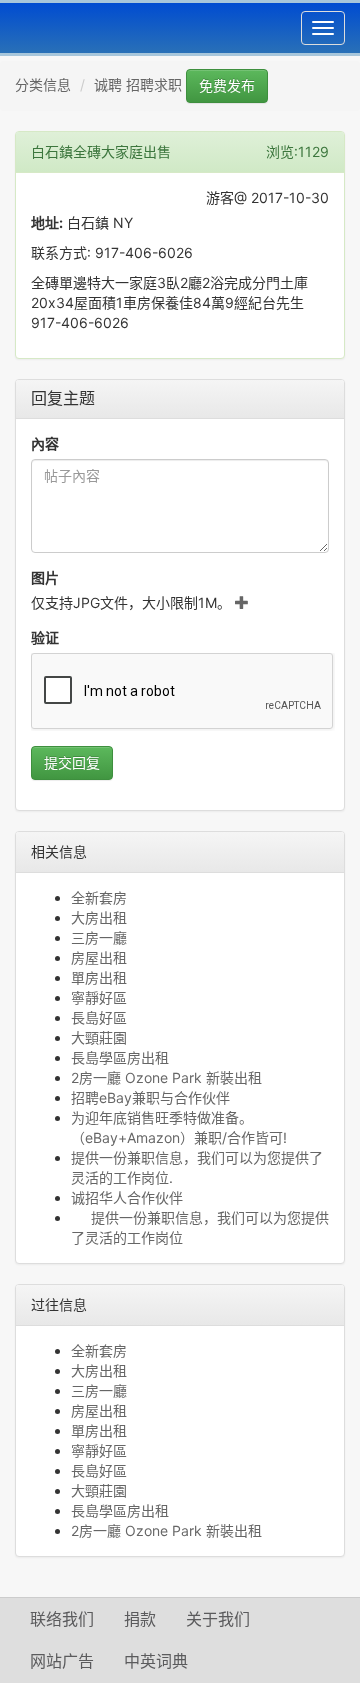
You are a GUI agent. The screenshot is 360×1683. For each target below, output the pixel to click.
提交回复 (72, 762)
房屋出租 (99, 957)
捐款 (140, 1619)
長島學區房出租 (120, 1057)
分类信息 (43, 84)
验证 (45, 637)
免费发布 (227, 85)
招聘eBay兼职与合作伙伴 (150, 1097)
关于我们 (218, 1619)
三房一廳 (99, 937)
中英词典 (156, 1661)
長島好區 (99, 1017)
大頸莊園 (99, 1037)
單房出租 (99, 977)
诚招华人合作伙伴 (127, 1197)
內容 (45, 443)
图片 (45, 577)
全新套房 (99, 897)
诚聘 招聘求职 (138, 84)
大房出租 (99, 917)
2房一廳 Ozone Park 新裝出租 (166, 1077)
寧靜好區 (99, 997)
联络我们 (62, 1619)
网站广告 (62, 1661)
